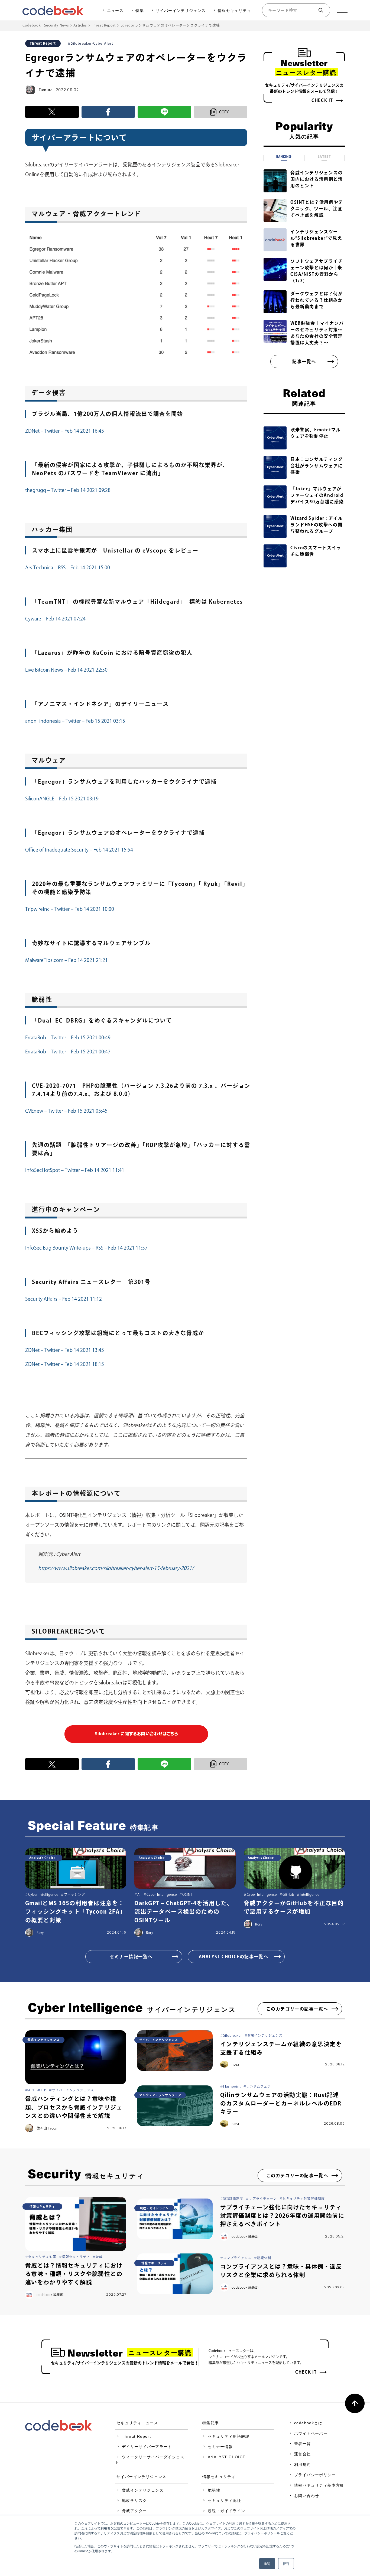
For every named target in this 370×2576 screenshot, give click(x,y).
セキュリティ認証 (224, 2501)
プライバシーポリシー (315, 2475)
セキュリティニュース (137, 2423)
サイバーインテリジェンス (181, 11)
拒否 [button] (286, 2563)
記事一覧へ (304, 362)
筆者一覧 (303, 2444)
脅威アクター (134, 2511)
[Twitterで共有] (52, 112)
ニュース (115, 11)
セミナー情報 (220, 2447)
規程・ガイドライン (227, 2511)
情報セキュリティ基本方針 (319, 2485)
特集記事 (211, 2423)
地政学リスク (134, 2501)
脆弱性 (214, 2490)
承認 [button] (267, 2563)
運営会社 (303, 2454)
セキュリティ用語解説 (229, 2436)
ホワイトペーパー (311, 2433)
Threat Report (136, 2436)
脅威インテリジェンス (143, 2490)
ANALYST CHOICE (227, 2457)
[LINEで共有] (164, 112)
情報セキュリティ (234, 11)
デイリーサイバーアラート (147, 2447)
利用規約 (303, 2465)
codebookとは (308, 2423)
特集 (140, 11)
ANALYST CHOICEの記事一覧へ (234, 1957)
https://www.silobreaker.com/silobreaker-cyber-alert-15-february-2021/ (116, 1568)
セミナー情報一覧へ (131, 1957)
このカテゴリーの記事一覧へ (297, 2009)
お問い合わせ (307, 2496)
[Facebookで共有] (108, 112)
